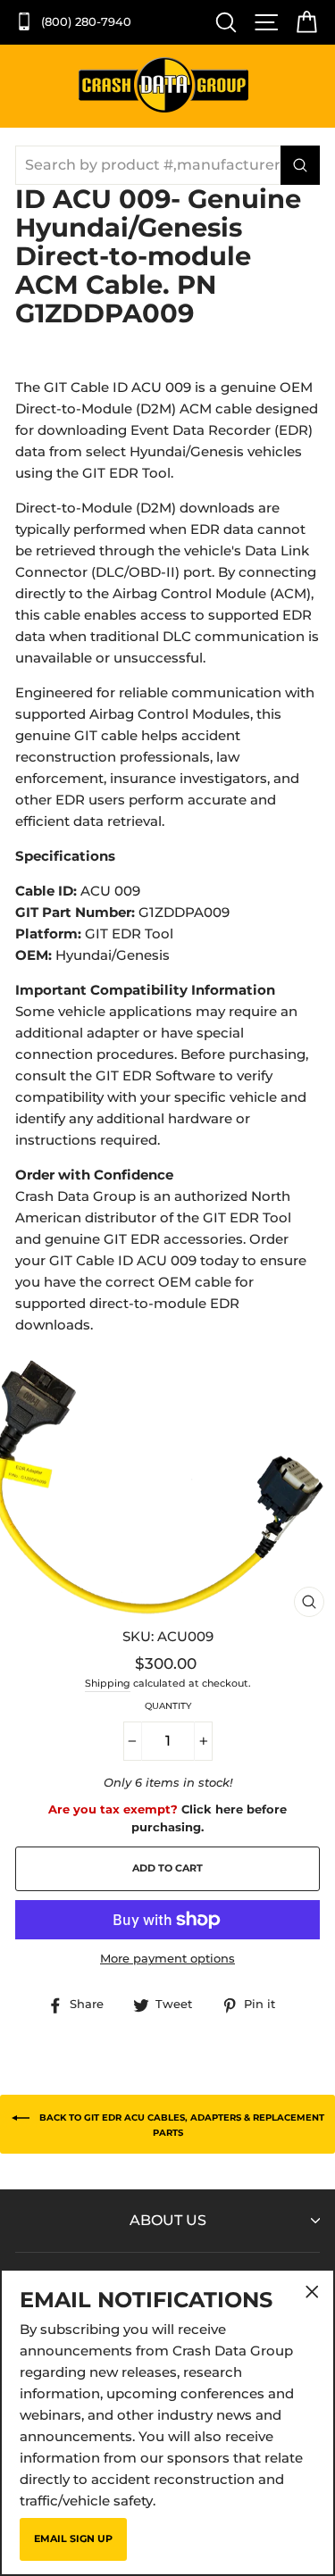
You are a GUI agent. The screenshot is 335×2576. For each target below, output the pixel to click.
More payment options (167, 1959)
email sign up (73, 2538)
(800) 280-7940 (84, 22)
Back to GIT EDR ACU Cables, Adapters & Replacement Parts (180, 2124)
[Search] (222, 22)
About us (168, 2220)
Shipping (108, 1684)
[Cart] (302, 22)
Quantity (168, 1706)
